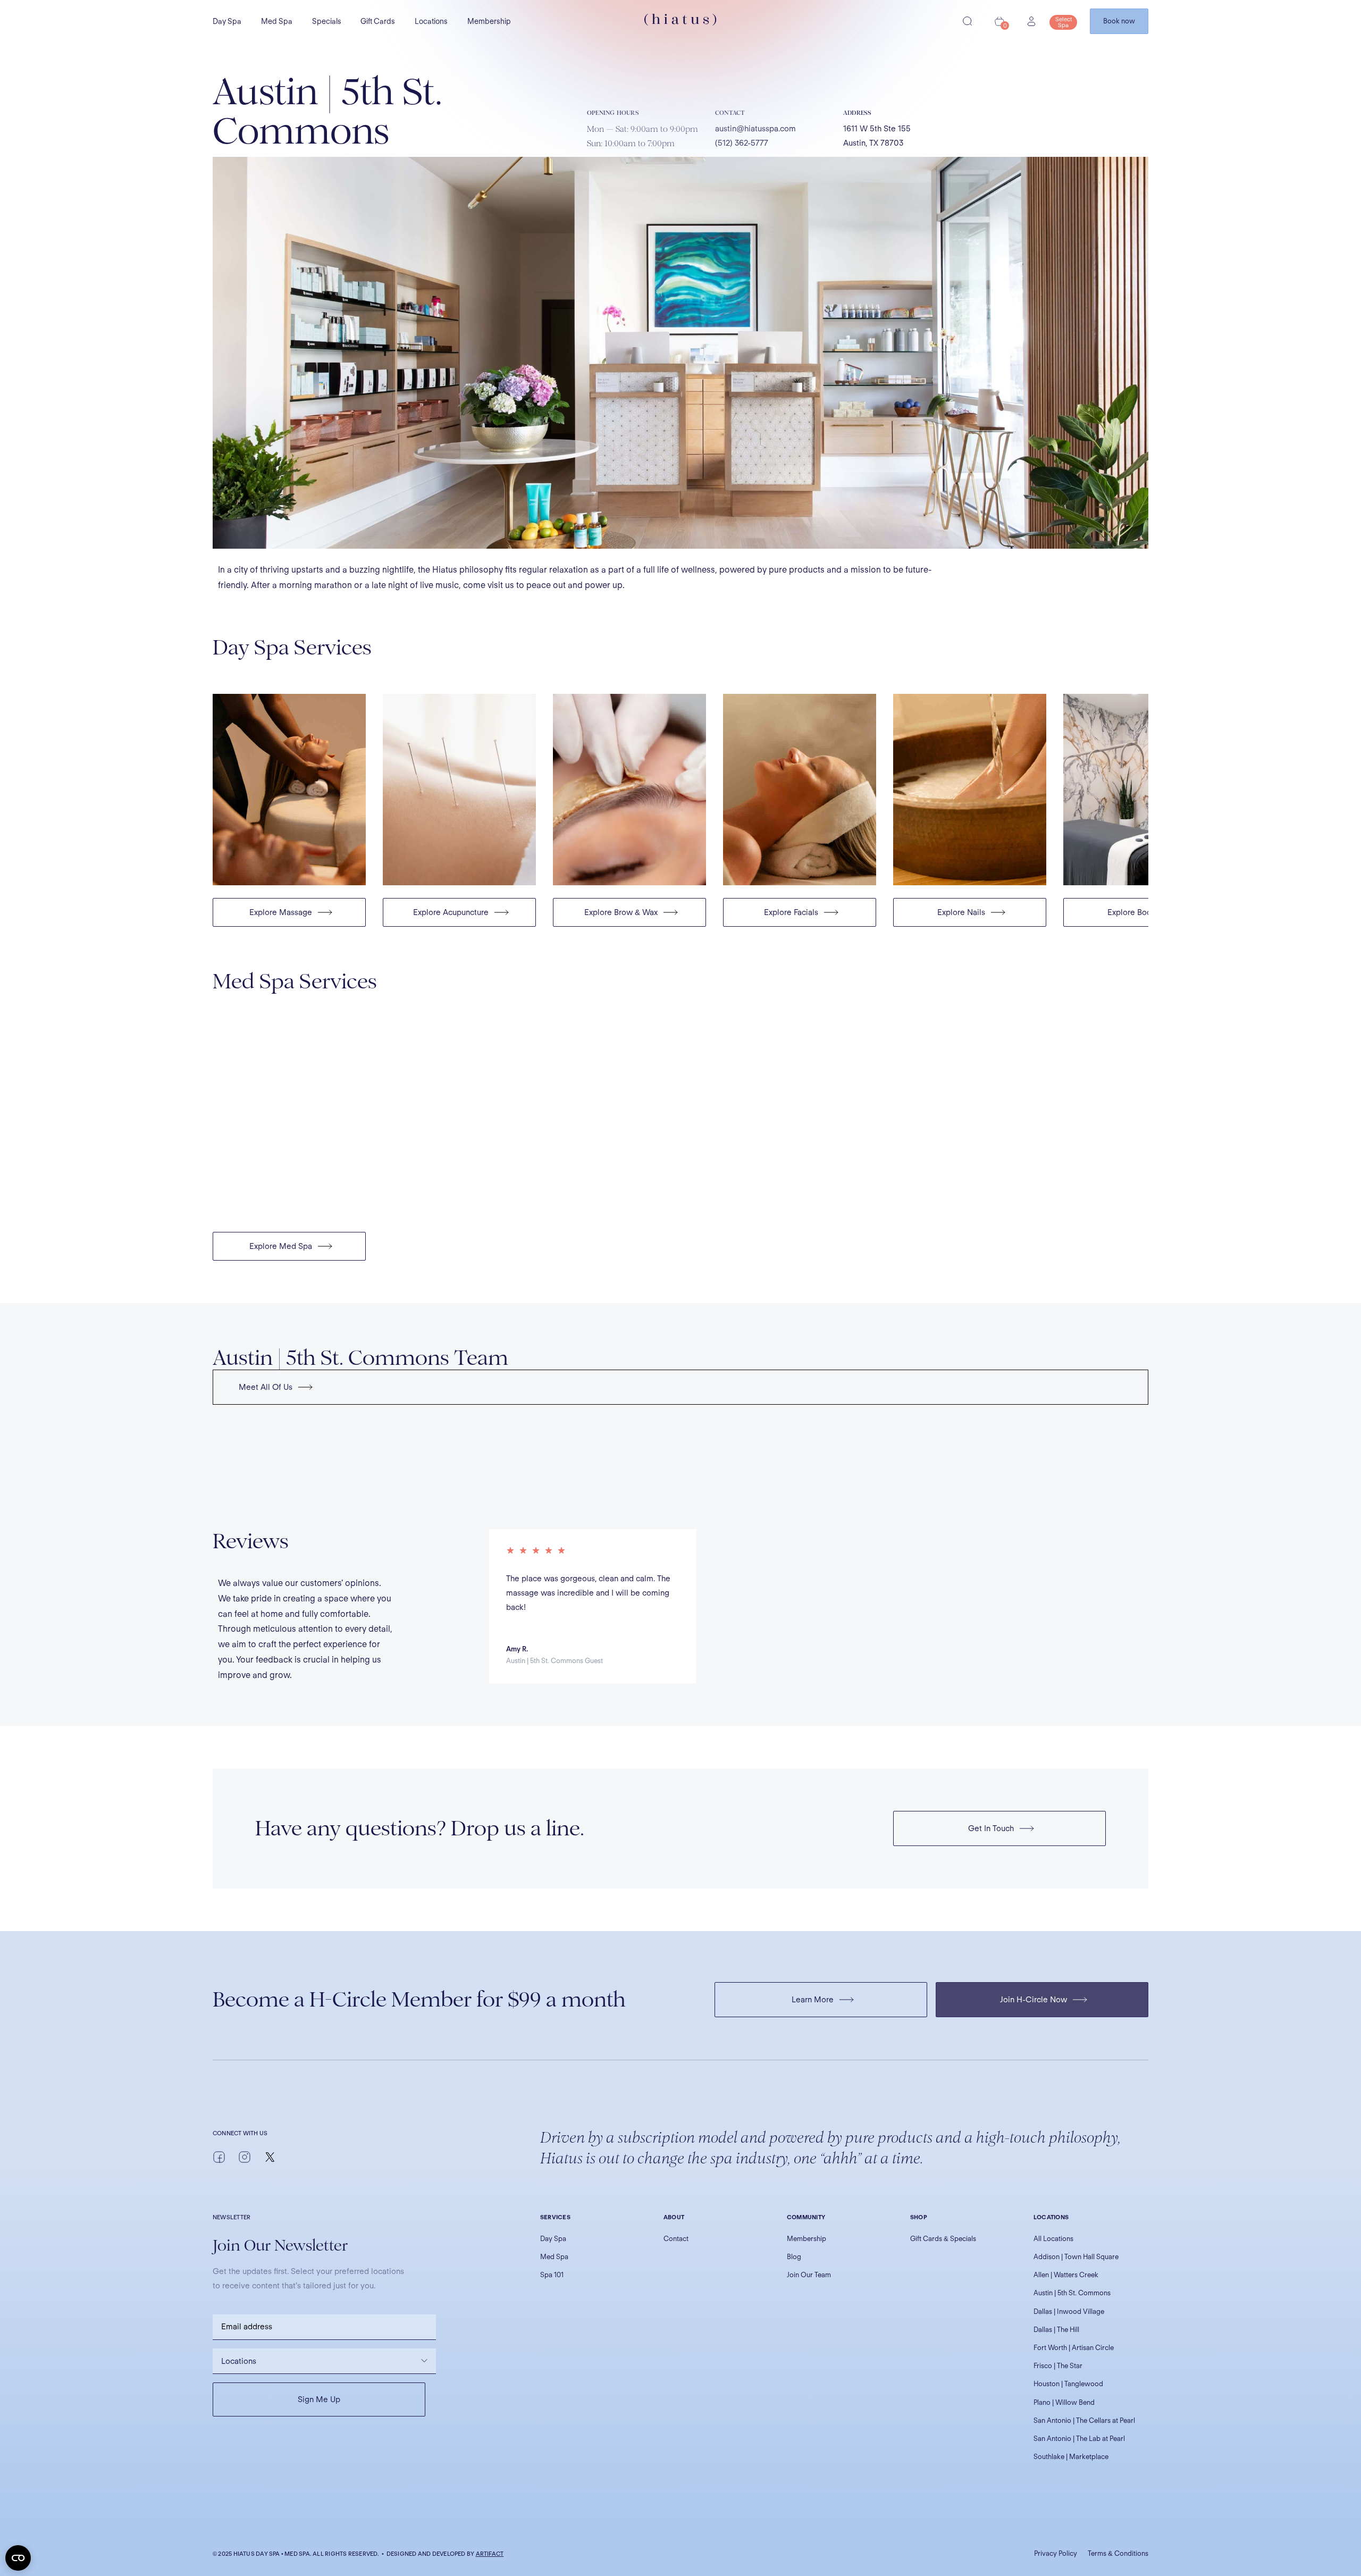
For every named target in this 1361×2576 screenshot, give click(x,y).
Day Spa (227, 21)
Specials (327, 21)
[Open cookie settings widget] (18, 2558)
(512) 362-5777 (742, 143)
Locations (431, 21)
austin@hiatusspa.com (755, 129)
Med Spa (277, 21)
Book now (1119, 21)
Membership (489, 21)
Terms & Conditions (1118, 2553)
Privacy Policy (1056, 2553)
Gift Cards (378, 21)
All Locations (1053, 2239)
